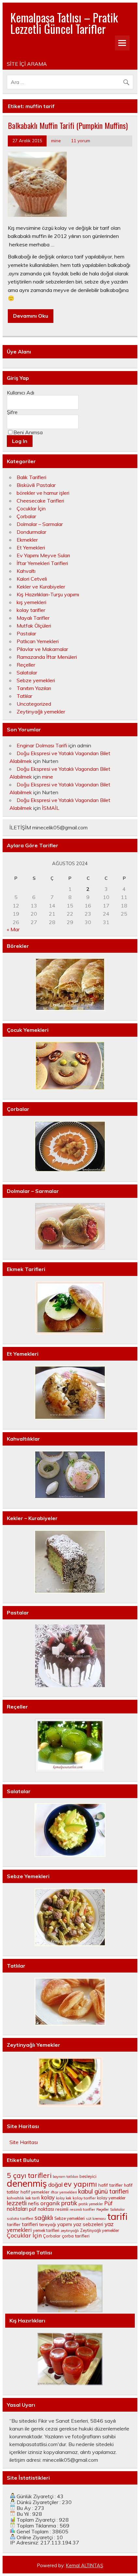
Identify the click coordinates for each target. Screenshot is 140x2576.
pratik (69, 2203)
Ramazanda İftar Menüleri (47, 657)
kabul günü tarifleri (103, 2191)
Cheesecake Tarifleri (40, 501)
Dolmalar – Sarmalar (40, 524)
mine (56, 140)
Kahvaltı (26, 571)
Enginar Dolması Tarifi (42, 745)
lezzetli (17, 2203)
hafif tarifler (111, 2185)
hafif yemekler (35, 2192)
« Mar (13, 929)
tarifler (14, 2224)
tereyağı (48, 2224)
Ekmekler (27, 540)
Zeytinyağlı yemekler (41, 712)
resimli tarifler (82, 2209)
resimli (62, 2209)
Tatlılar (24, 696)
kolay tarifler (31, 610)
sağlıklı (44, 2218)
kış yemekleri (31, 602)
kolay (48, 2197)
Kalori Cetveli (32, 579)
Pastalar (26, 633)
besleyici (88, 2176)
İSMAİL (51, 808)
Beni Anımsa (28, 432)
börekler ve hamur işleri (43, 493)
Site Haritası (24, 2142)
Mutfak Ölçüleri (34, 626)
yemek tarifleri (46, 2230)
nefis (34, 2203)
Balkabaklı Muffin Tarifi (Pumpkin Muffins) (68, 125)
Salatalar (27, 672)
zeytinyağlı (70, 2231)
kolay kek (64, 2198)
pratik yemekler (91, 2204)
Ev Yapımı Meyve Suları (43, 555)
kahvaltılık (15, 2198)
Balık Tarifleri (31, 477)
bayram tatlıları (65, 2177)
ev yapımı (80, 2184)
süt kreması (96, 2219)
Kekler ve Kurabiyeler (41, 587)
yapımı (65, 2224)
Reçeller (26, 665)
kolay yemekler (111, 2198)
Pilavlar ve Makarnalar (42, 649)
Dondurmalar (31, 532)
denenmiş (27, 2183)
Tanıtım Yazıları (34, 688)
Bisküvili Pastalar (36, 485)
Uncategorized (34, 704)
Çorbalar (26, 516)
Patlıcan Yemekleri (38, 641)
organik (50, 2203)
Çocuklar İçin (31, 508)
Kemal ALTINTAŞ (85, 2566)
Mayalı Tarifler (33, 618)
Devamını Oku (31, 316)
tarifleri (30, 2224)
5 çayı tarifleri (29, 2175)
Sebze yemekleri (36, 680)
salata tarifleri (20, 2218)
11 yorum (81, 140)
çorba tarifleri (76, 2236)
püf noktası (42, 2209)
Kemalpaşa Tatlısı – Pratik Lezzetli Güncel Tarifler (64, 23)
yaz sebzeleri (88, 2224)
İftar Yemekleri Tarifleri (42, 563)
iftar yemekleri (64, 2192)
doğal (55, 2185)
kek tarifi (33, 2198)
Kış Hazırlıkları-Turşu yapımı (48, 594)
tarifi (117, 2216)
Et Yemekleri (31, 547)
